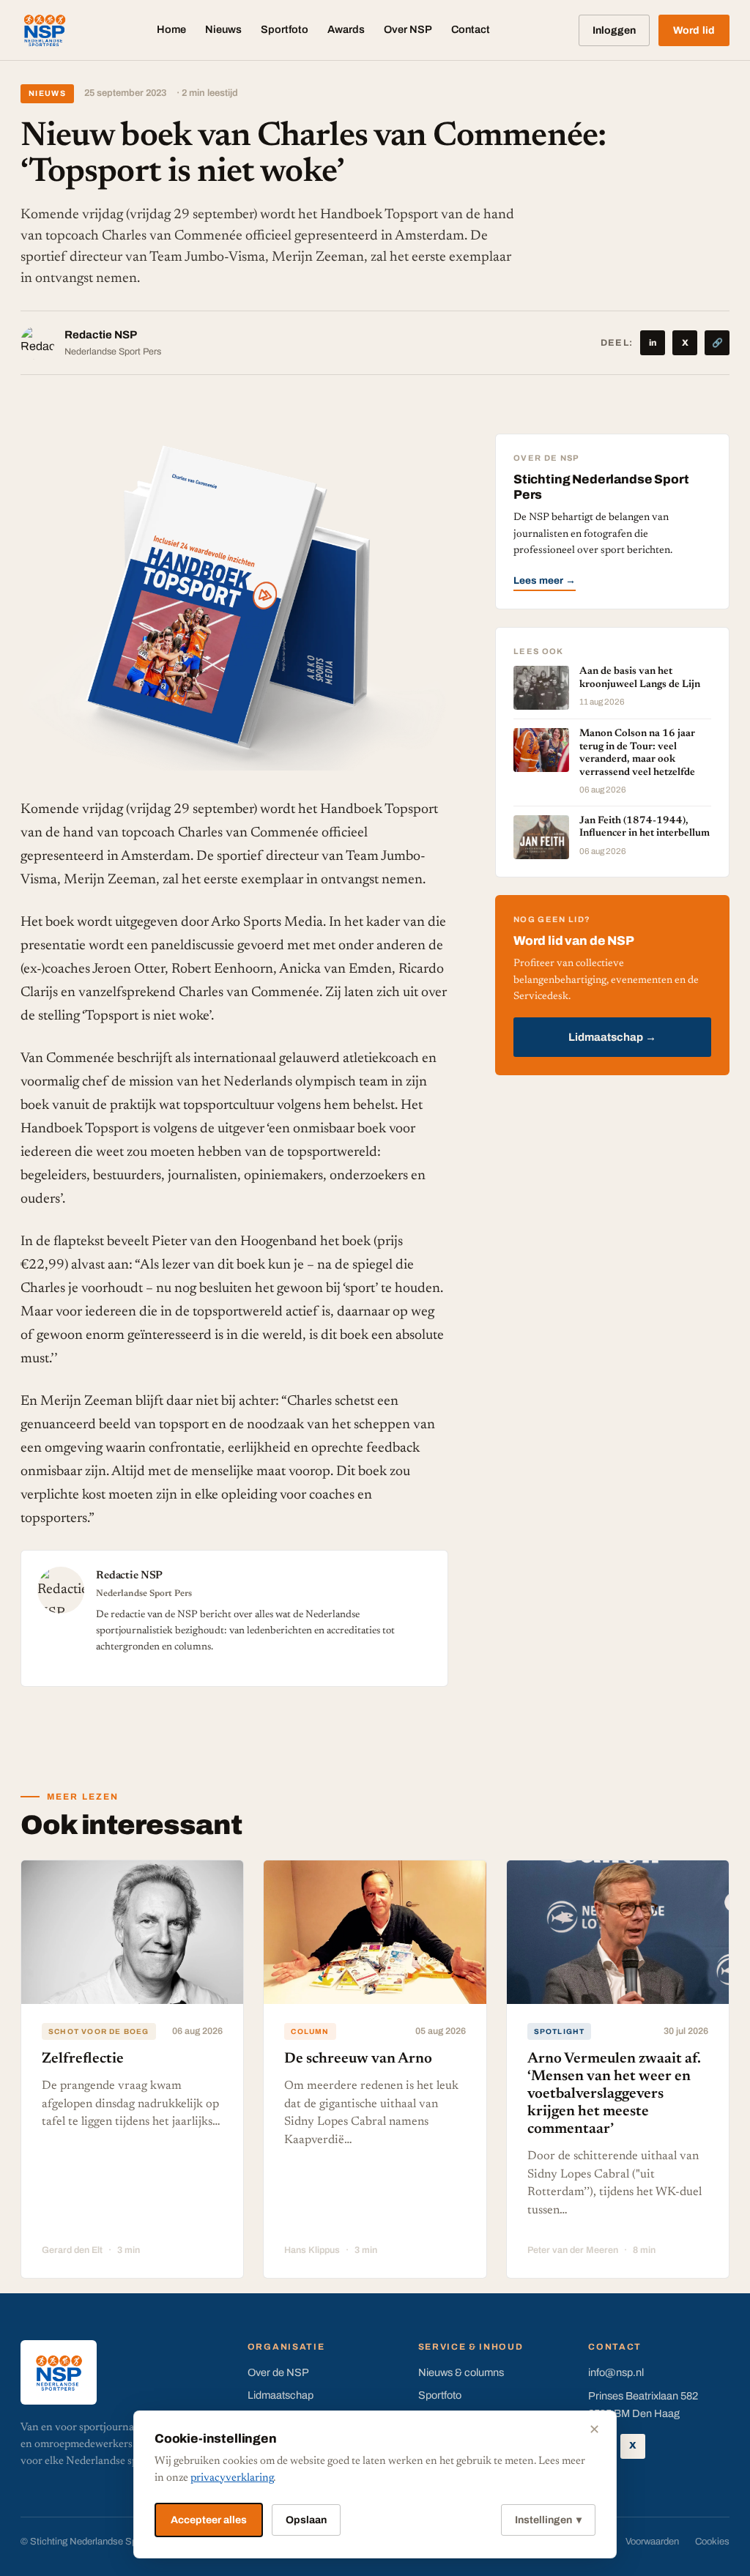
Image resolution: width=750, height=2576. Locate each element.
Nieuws (223, 29)
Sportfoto (285, 29)
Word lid (694, 30)
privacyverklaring (232, 2478)
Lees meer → (545, 580)
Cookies (712, 2542)
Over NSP (408, 29)
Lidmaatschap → (612, 1037)
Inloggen (614, 30)
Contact (471, 29)
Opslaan (306, 2520)
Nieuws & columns (461, 2372)
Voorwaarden (652, 2542)
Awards (346, 29)
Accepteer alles (209, 2520)
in (653, 343)
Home (171, 29)
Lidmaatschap (281, 2395)
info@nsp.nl (616, 2372)
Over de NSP (278, 2372)
